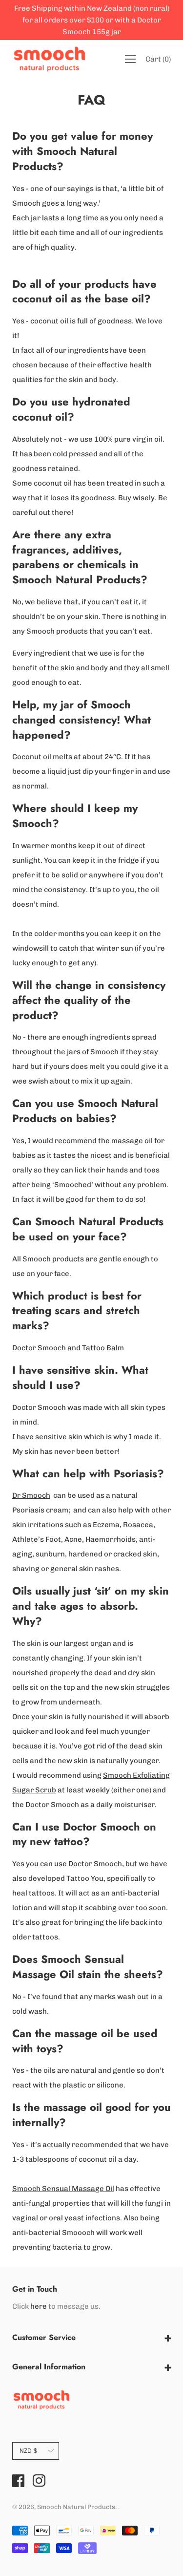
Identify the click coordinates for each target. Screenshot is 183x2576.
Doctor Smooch (39, 1348)
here (39, 2306)
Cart (158, 59)
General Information (49, 2367)
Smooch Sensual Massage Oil (63, 2189)
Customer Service (44, 2337)
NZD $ (28, 2451)
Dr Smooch (31, 1495)
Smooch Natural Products (76, 2507)
